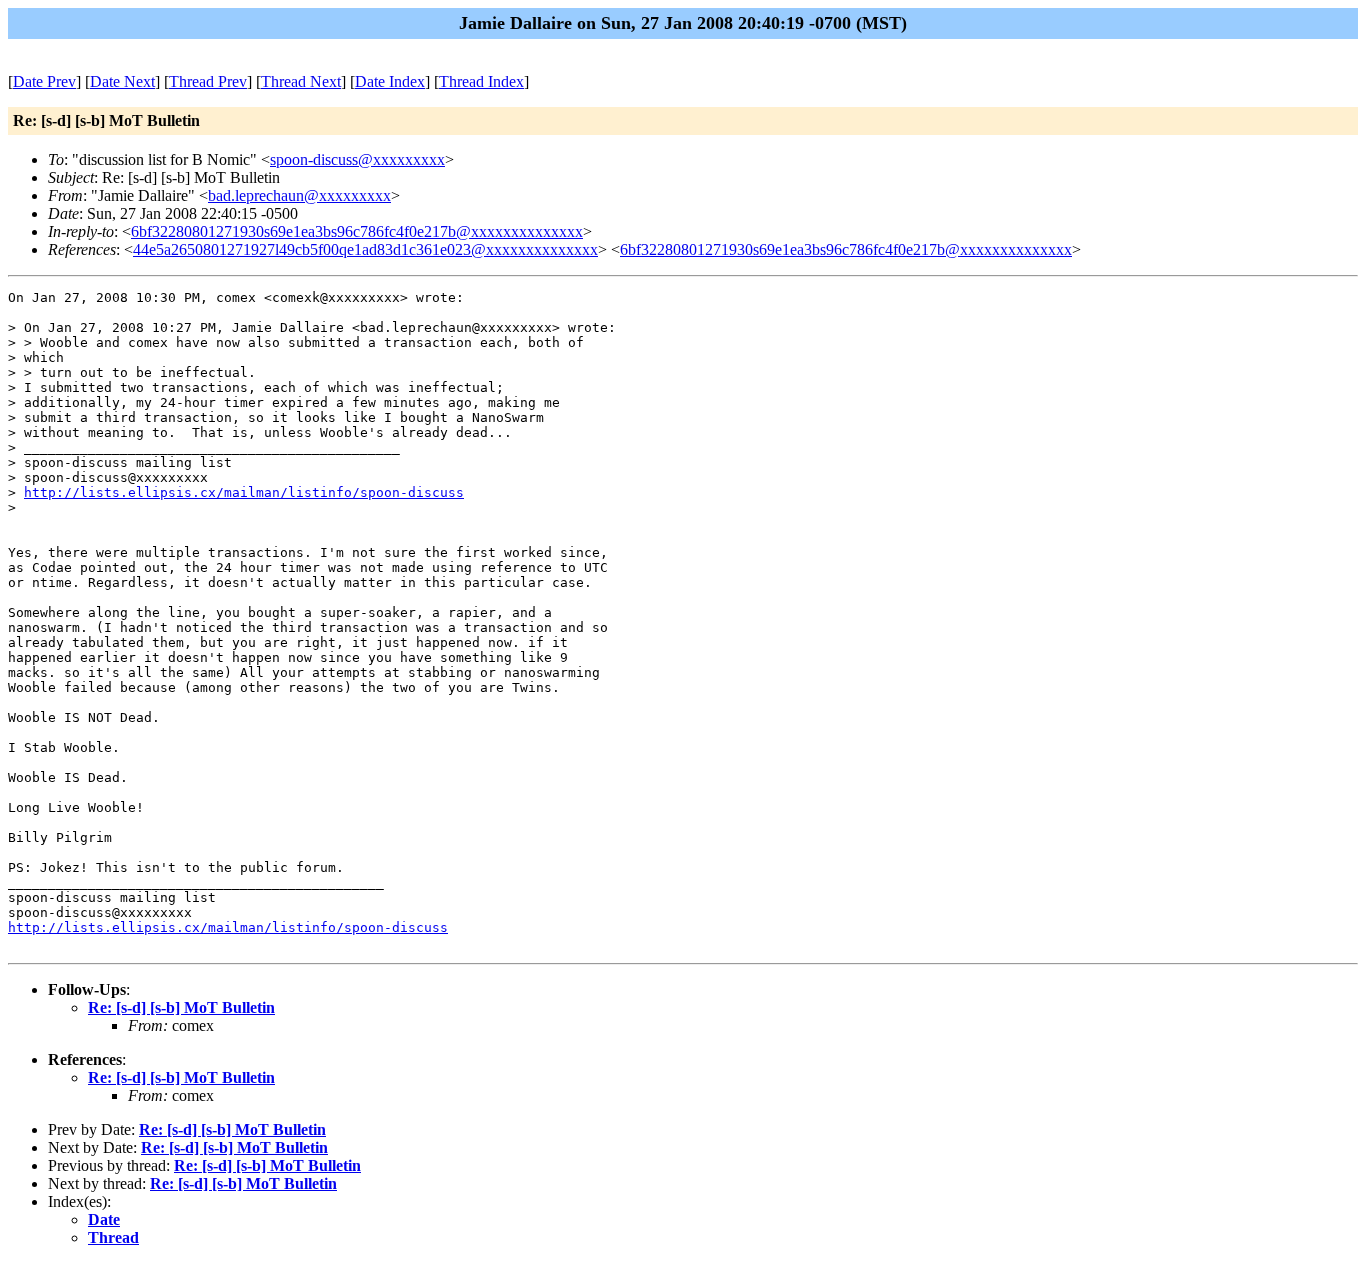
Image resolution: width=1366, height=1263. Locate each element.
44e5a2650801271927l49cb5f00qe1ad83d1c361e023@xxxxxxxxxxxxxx (365, 249)
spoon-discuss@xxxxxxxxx (357, 159)
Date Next (122, 81)
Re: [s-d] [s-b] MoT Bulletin (181, 1007)
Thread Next (301, 81)
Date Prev (44, 81)
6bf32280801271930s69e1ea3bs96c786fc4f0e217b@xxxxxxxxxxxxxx (357, 231)
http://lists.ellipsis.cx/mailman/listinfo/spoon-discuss (244, 492)
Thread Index (481, 81)
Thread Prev (208, 81)
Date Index (390, 81)
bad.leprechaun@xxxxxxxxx (299, 195)
